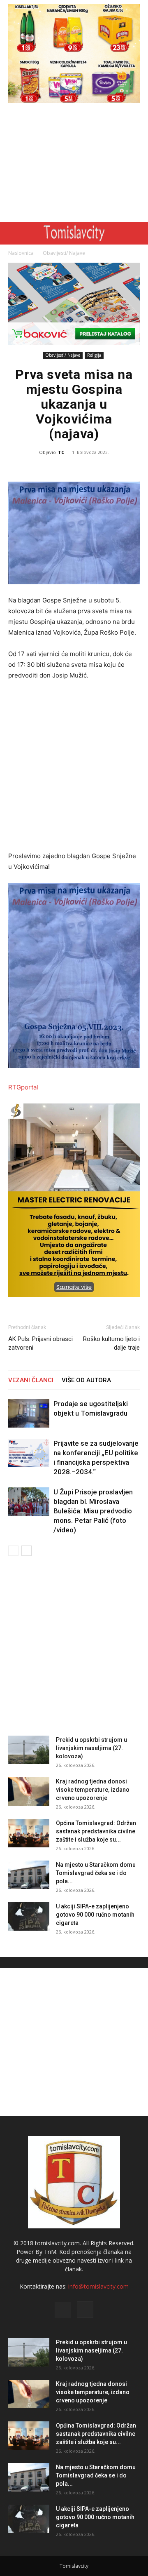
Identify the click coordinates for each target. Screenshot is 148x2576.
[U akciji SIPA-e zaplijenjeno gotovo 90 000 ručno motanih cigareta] (29, 1916)
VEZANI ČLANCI (31, 1380)
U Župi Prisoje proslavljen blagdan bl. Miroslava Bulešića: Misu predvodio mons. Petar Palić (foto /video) (93, 1511)
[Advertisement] (74, 165)
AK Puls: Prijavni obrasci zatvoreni (40, 1343)
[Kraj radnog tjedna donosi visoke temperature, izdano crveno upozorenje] (29, 1791)
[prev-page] (13, 1551)
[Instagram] (85, 2310)
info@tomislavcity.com (98, 2286)
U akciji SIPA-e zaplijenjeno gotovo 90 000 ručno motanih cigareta (95, 1915)
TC (61, 452)
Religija (94, 355)
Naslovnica (21, 253)
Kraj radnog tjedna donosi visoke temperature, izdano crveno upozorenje (93, 1790)
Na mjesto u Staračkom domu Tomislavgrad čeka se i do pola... (96, 1873)
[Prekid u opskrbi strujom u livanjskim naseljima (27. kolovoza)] (29, 1750)
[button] (13, 233)
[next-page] (27, 1551)
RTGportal (23, 1087)
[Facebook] (63, 2310)
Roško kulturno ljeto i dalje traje (111, 1343)
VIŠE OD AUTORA (86, 1380)
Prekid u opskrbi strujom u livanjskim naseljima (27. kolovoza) (91, 1748)
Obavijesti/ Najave (64, 253)
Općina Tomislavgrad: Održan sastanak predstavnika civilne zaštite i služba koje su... (96, 1831)
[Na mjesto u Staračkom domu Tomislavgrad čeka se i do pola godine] (29, 1875)
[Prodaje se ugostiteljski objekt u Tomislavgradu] (29, 1413)
